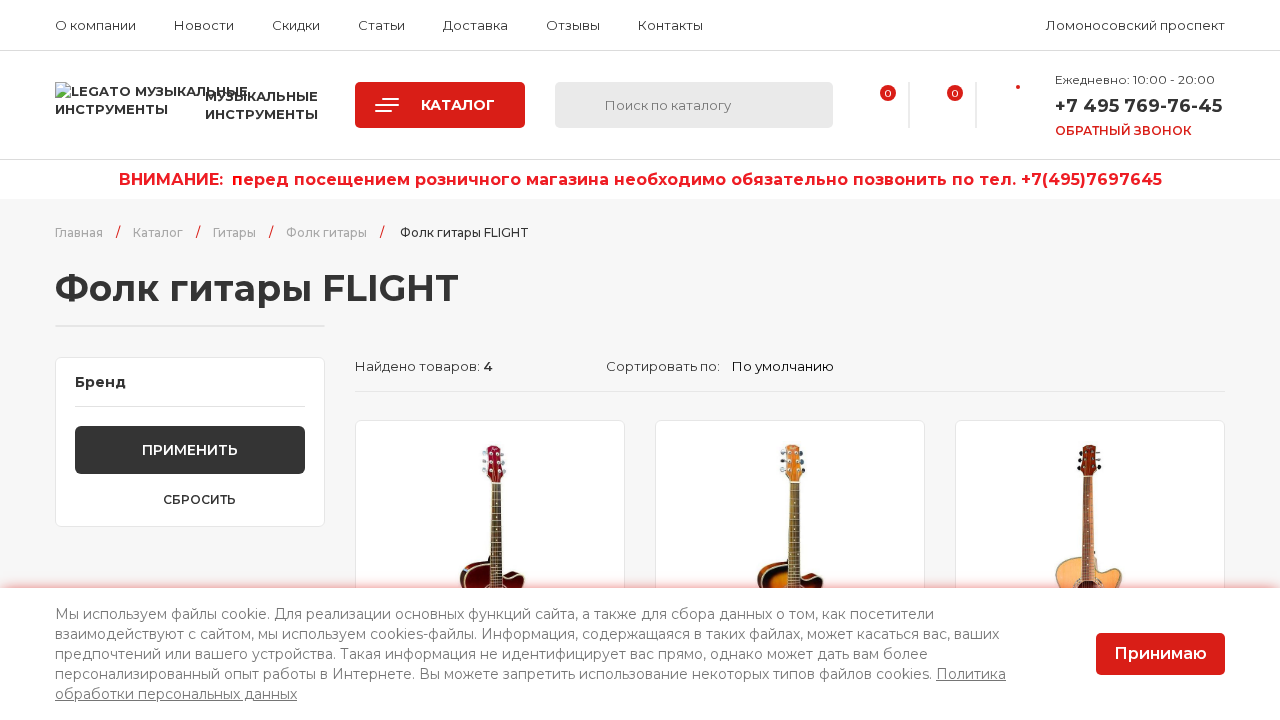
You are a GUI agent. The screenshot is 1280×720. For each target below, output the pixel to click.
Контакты (670, 25)
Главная (79, 232)
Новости (204, 25)
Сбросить (199, 500)
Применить (190, 450)
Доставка (475, 25)
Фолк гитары (326, 232)
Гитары (234, 232)
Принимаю (1160, 653)
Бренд (100, 382)
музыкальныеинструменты (261, 105)
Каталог (158, 232)
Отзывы (573, 25)
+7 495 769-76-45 (1138, 106)
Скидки (296, 25)
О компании (95, 25)
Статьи (381, 25)
